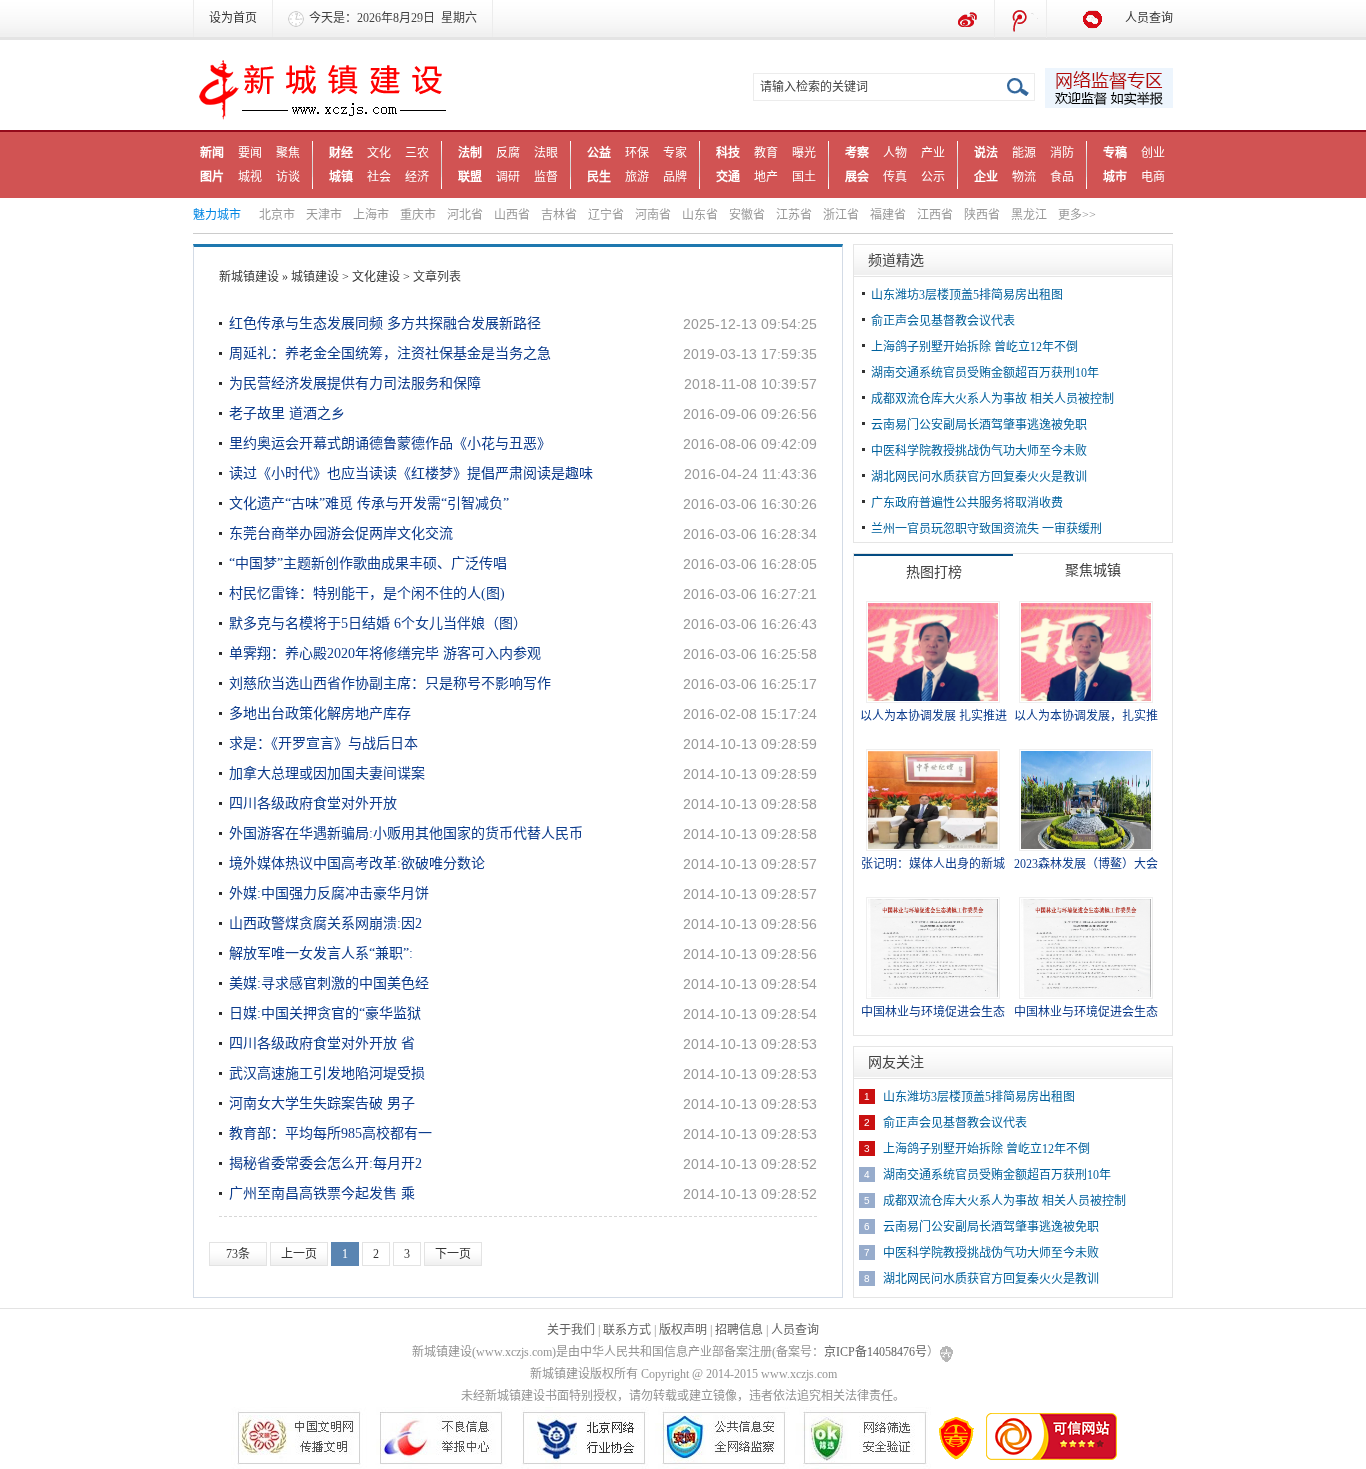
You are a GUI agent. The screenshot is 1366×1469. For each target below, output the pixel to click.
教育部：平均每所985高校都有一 (330, 1133)
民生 (599, 177)
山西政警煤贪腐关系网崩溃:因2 (325, 923)
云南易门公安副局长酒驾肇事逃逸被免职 (979, 425)
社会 (379, 177)
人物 (895, 153)
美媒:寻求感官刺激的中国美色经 (329, 983)
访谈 (288, 177)
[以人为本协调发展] (933, 651)
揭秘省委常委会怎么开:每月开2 (325, 1163)
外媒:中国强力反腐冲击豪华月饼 (329, 893)
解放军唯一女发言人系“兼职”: (321, 953)
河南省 (653, 215)
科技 (728, 153)
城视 (250, 177)
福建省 (888, 215)
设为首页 (233, 18)
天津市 (324, 215)
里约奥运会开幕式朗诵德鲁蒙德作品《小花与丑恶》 (390, 443)
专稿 (1115, 153)
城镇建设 (315, 277)
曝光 (804, 153)
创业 (1153, 153)
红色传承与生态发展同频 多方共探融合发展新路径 (385, 323)
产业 (933, 153)
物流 (1024, 177)
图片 (212, 177)
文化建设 (376, 277)
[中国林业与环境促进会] (933, 947)
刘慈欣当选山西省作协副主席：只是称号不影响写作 (390, 683)
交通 (728, 177)
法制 (470, 153)
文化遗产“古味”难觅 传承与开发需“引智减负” (369, 503)
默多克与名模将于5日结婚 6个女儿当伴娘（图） (378, 623)
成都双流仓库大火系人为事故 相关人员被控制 (992, 399)
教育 (766, 153)
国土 (804, 177)
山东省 (700, 215)
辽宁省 (606, 215)
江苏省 (794, 215)
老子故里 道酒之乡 (287, 413)
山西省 (512, 215)
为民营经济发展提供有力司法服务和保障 (355, 383)
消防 (1062, 153)
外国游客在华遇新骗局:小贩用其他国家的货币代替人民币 (406, 833)
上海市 (371, 215)
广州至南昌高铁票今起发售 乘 (322, 1193)
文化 (379, 153)
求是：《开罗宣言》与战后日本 (323, 743)
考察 (857, 153)
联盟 (470, 177)
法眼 (546, 153)
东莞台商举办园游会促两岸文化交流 (341, 533)
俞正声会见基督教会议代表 (943, 321)
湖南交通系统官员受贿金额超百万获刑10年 (985, 373)
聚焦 (288, 153)
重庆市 (418, 215)
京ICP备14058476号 (875, 1352)
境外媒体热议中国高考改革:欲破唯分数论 (357, 863)
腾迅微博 (1021, 20)
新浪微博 (969, 20)
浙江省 (841, 215)
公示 (933, 177)
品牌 (675, 177)
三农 (417, 153)
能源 (1024, 153)
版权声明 (683, 1330)
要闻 (250, 153)
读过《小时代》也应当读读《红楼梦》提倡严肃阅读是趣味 (411, 473)
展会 (857, 177)
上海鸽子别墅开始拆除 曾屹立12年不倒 (974, 347)
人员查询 (1149, 18)
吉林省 (559, 215)
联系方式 (627, 1330)
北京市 (277, 215)
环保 (637, 153)
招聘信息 (739, 1330)
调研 (508, 177)
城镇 (341, 177)
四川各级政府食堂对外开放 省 (322, 1043)
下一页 (453, 1254)
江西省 (935, 215)
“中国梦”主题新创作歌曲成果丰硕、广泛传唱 (368, 563)
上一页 (299, 1254)
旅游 (637, 177)
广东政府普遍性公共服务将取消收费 (967, 503)
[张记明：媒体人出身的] (933, 799)
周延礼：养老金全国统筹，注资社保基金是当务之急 (390, 353)
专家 (675, 153)
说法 (986, 153)
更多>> (1077, 215)
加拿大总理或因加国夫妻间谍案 (327, 773)
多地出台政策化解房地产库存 (320, 713)
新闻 (212, 153)
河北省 (465, 215)
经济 (417, 177)
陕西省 (982, 215)
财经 (341, 153)
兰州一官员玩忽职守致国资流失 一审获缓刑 (986, 529)
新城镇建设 (249, 277)
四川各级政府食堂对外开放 (313, 803)
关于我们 (571, 1330)
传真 (895, 177)
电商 (1153, 177)
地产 (766, 177)
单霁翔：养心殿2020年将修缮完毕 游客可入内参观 (385, 653)
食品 (1062, 177)
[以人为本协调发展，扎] (1086, 651)
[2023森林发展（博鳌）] (1086, 799)
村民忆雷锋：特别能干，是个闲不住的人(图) (367, 593)
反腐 (508, 153)
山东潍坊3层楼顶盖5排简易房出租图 (967, 295)
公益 (599, 153)
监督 (546, 177)
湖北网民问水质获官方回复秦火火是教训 (979, 477)
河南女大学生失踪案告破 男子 (322, 1103)
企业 (986, 177)
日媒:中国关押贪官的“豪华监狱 (325, 1013)
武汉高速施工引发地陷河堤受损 (327, 1073)
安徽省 (747, 215)
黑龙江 (1029, 215)
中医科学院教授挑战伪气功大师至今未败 (979, 451)
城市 (1115, 177)
